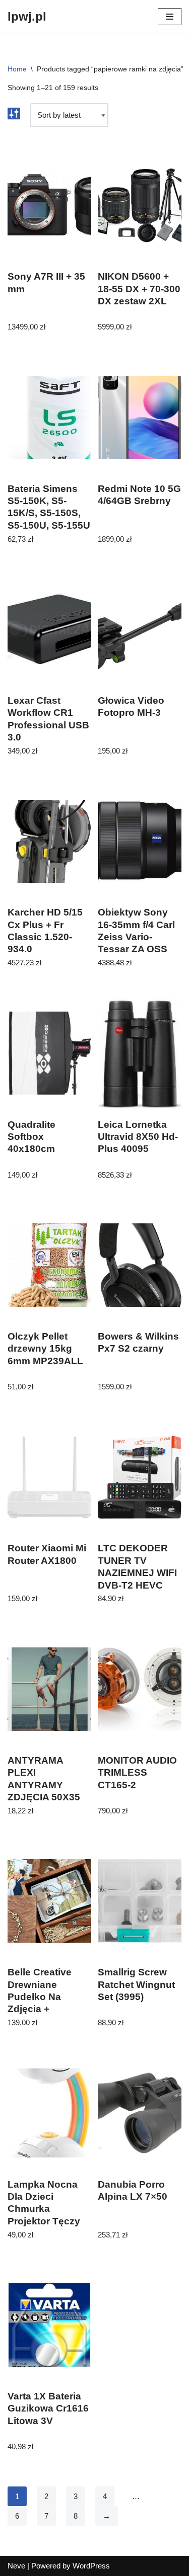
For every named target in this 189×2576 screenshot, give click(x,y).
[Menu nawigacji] (170, 17)
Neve (16, 2566)
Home (17, 69)
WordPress (91, 2566)
